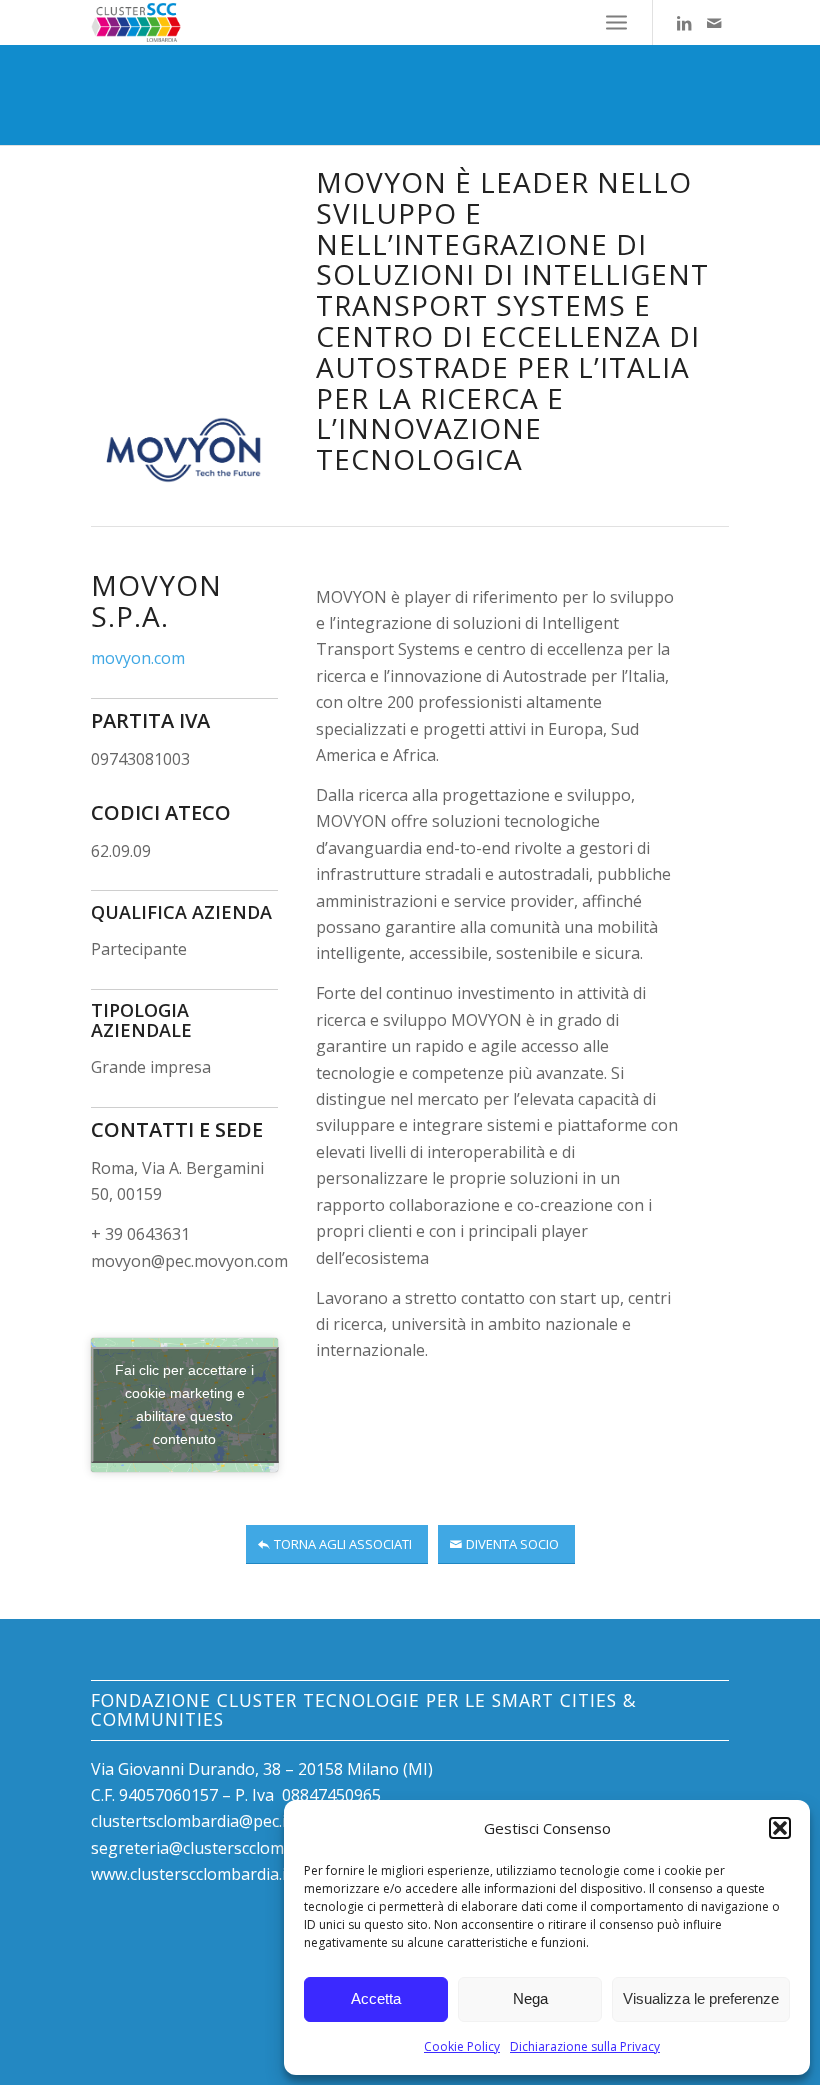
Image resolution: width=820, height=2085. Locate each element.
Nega (530, 1998)
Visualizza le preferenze (701, 1998)
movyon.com (138, 658)
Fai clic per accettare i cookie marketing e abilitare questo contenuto (184, 1404)
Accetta (376, 1998)
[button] (780, 1828)
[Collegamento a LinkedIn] (684, 23)
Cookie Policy (462, 2046)
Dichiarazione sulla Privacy (585, 2046)
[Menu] (616, 22)
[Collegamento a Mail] (714, 23)
